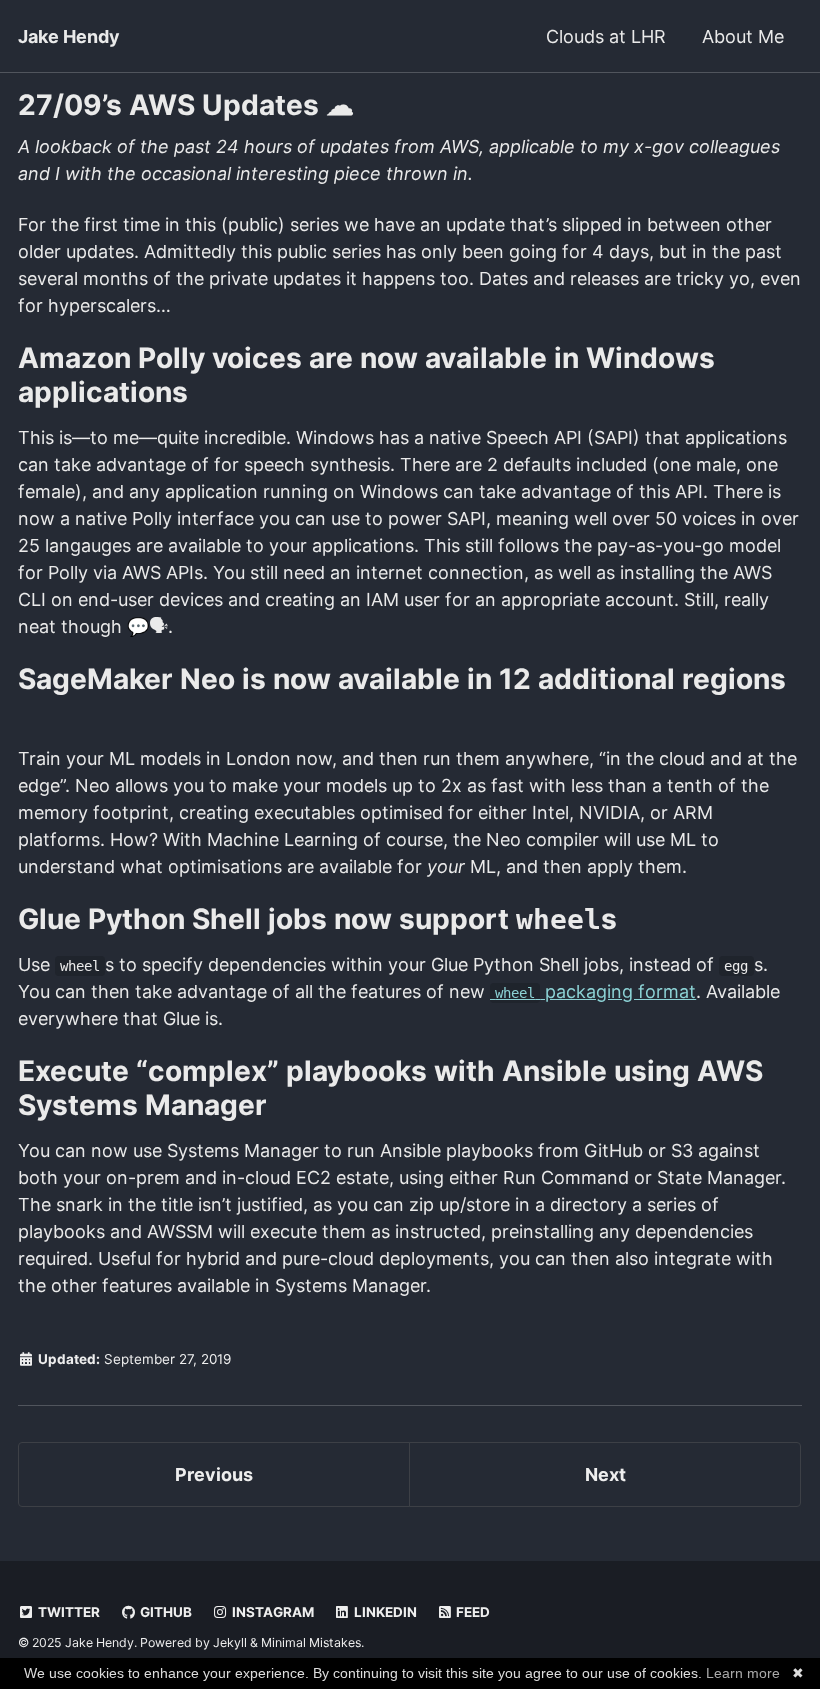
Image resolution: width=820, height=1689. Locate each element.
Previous (214, 1474)
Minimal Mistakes (311, 1642)
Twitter (67, 1612)
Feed (471, 1612)
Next (605, 1474)
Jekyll (230, 1642)
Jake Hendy (69, 36)
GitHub (164, 1612)
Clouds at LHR (606, 36)
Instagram (271, 1612)
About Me (743, 36)
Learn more (743, 1673)
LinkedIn (384, 1612)
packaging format (595, 991)
